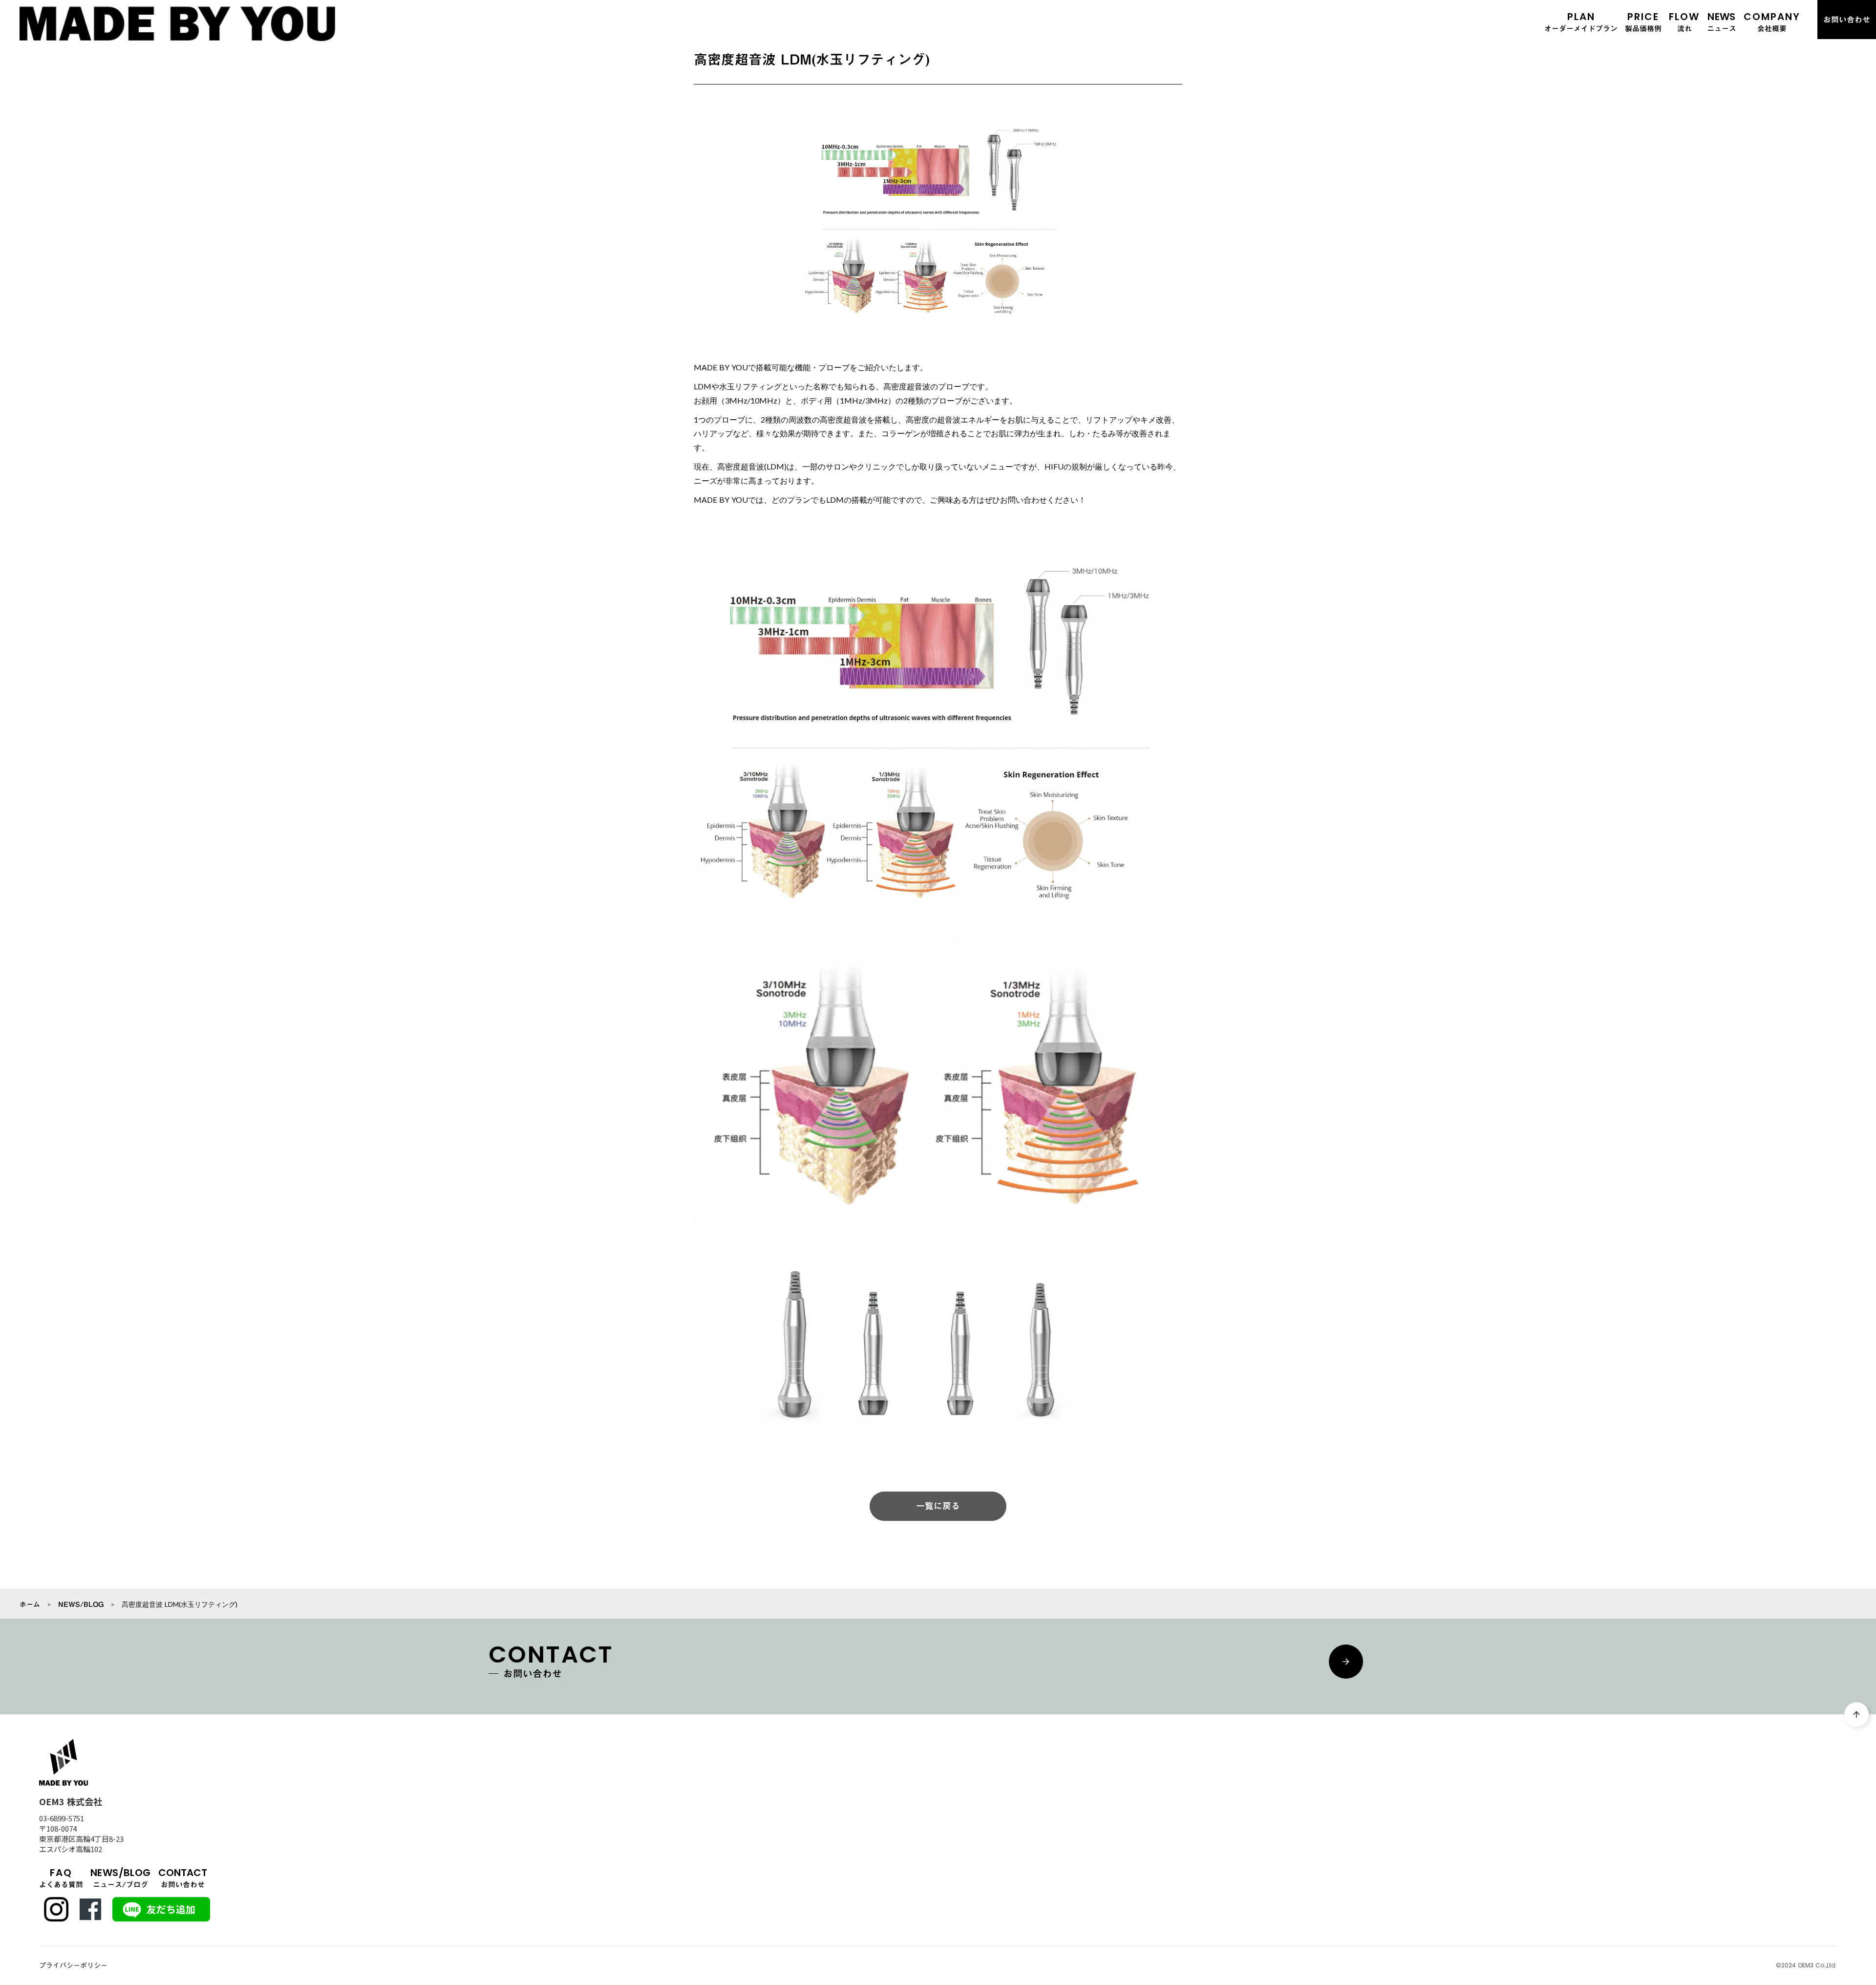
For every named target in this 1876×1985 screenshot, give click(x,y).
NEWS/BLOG (81, 1604)
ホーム (30, 1604)
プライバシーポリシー (73, 1966)
